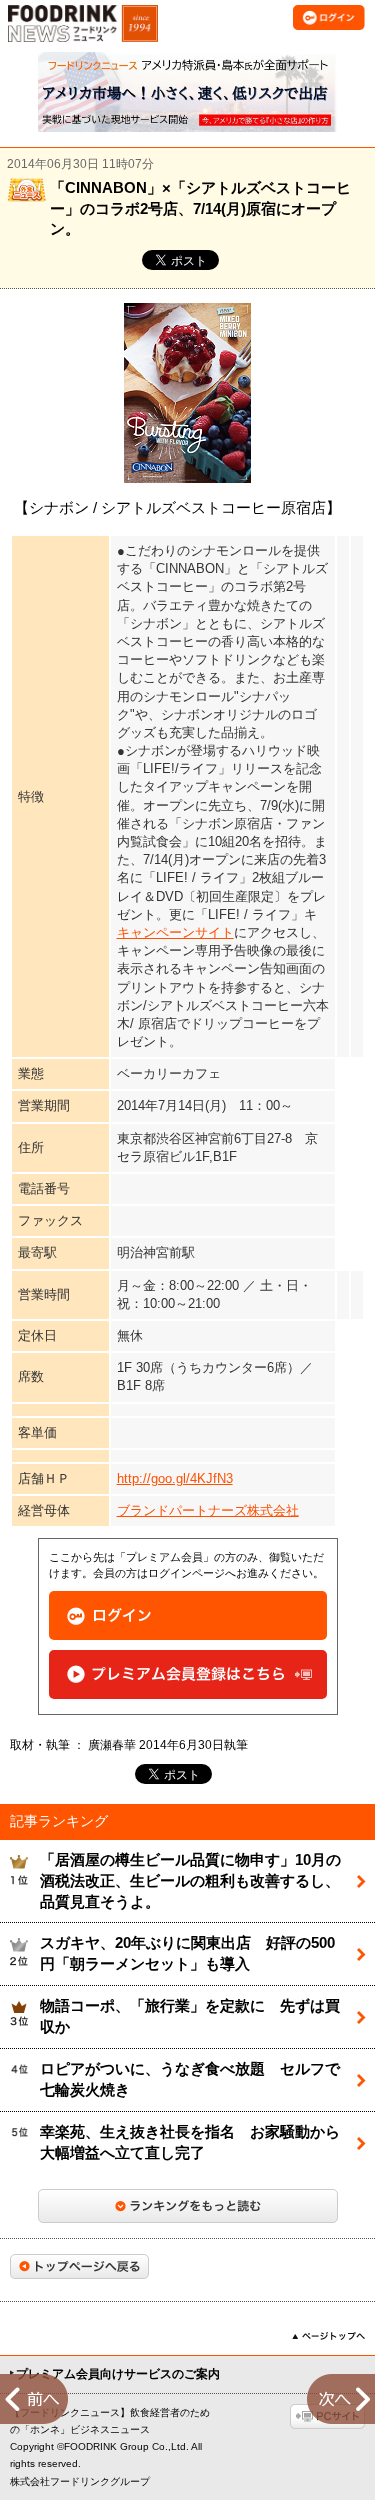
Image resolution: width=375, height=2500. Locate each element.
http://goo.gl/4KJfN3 (175, 1478)
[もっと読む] (188, 2206)
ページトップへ (328, 2336)
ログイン (188, 1615)
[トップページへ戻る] (79, 2266)
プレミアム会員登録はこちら (188, 1674)
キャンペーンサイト (175, 932)
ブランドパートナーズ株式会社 (208, 1510)
